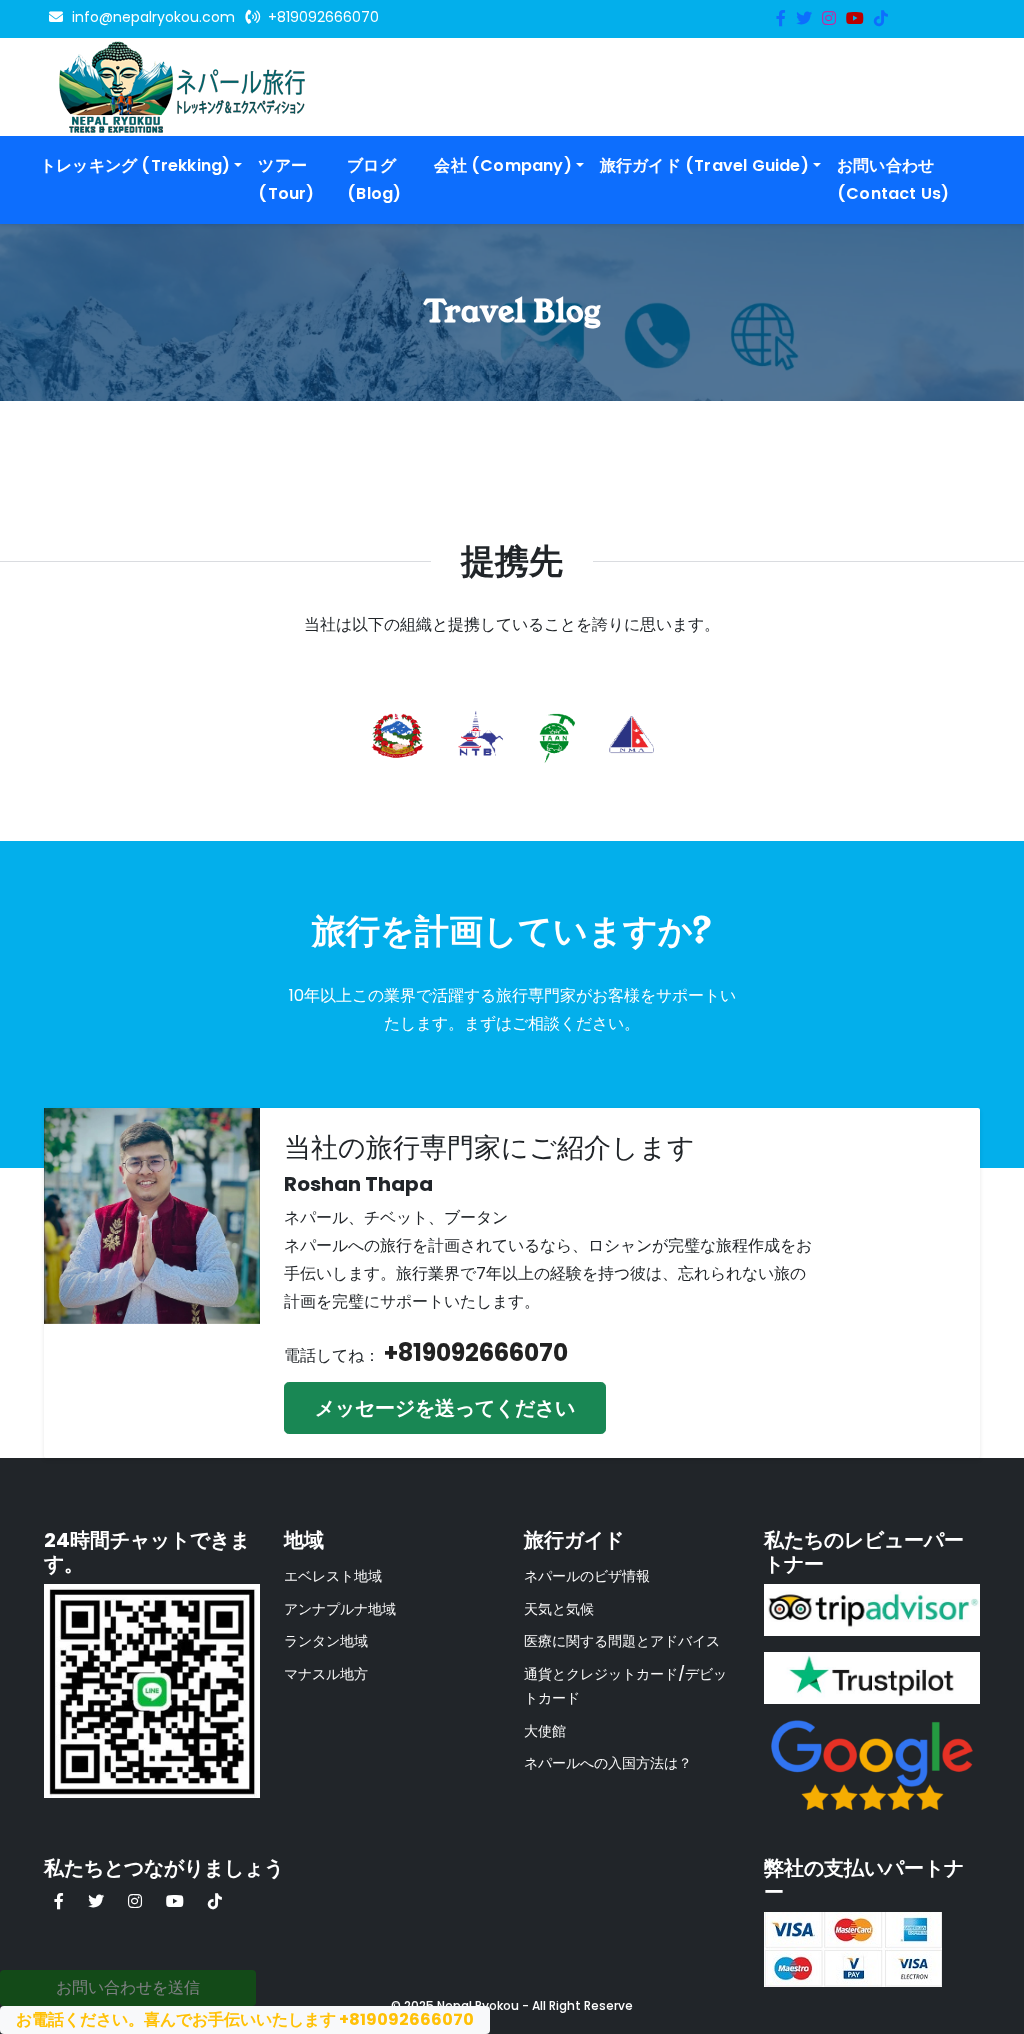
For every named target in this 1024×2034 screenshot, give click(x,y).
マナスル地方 (326, 1674)
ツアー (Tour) (286, 179)
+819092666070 (476, 1352)
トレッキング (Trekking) (135, 165)
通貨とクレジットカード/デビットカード (625, 1686)
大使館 (545, 1731)
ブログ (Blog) (374, 179)
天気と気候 (559, 1609)
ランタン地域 (326, 1641)
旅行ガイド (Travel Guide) (704, 165)
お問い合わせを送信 (128, 1987)
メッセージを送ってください (445, 1408)
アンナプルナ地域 (340, 1609)
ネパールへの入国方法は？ (608, 1763)
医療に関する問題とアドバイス (622, 1641)
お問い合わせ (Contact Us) (893, 179)
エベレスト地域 (333, 1576)
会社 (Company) (502, 165)
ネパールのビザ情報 (587, 1576)
